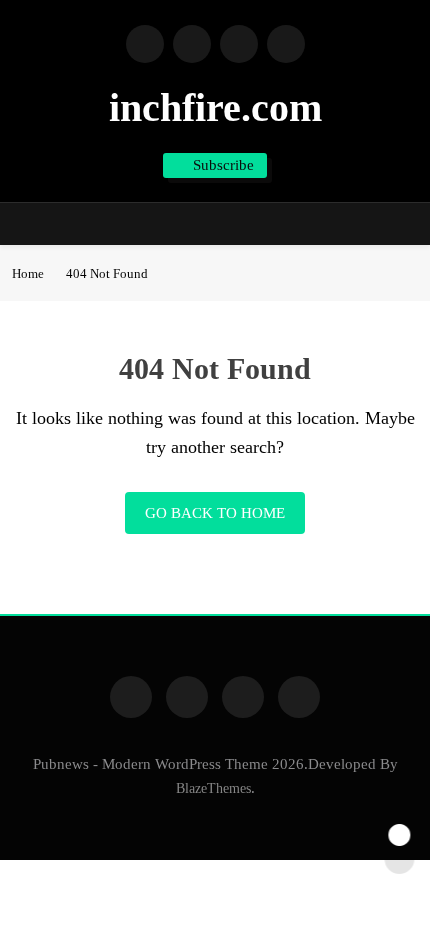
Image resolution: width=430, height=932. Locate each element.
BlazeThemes (213, 788)
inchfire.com (215, 107)
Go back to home (215, 513)
